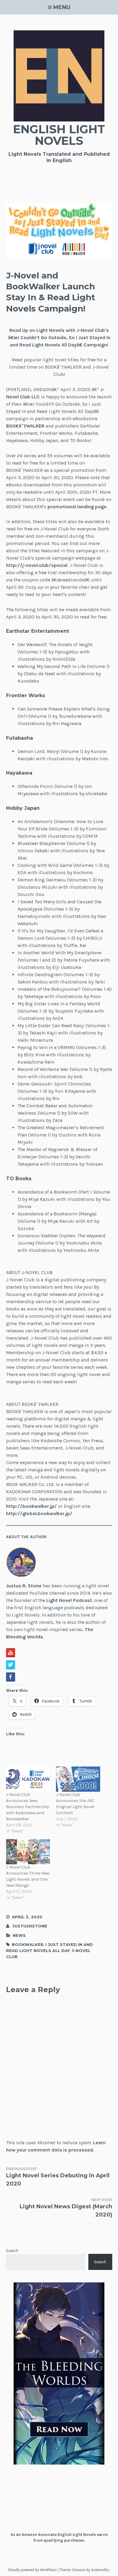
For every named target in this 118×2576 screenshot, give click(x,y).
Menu (62, 7)
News (19, 1935)
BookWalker (28, 1944)
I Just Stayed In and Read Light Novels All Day (49, 1947)
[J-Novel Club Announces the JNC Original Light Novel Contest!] (78, 1779)
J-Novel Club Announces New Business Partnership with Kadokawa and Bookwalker (28, 1807)
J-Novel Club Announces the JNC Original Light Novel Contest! (75, 1804)
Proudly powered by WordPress (32, 2570)
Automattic (100, 2570)
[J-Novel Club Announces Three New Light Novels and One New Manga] (28, 1852)
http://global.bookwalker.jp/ (39, 1513)
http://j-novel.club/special (37, 565)
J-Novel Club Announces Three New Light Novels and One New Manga (28, 1876)
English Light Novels (59, 135)
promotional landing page (77, 507)
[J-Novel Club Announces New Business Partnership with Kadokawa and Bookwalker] (28, 1779)
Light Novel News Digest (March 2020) (66, 2208)
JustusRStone (30, 1926)
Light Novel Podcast (69, 1600)
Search (12, 2251)
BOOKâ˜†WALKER (25, 426)
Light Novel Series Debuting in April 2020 (58, 2177)
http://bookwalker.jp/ (31, 1506)
